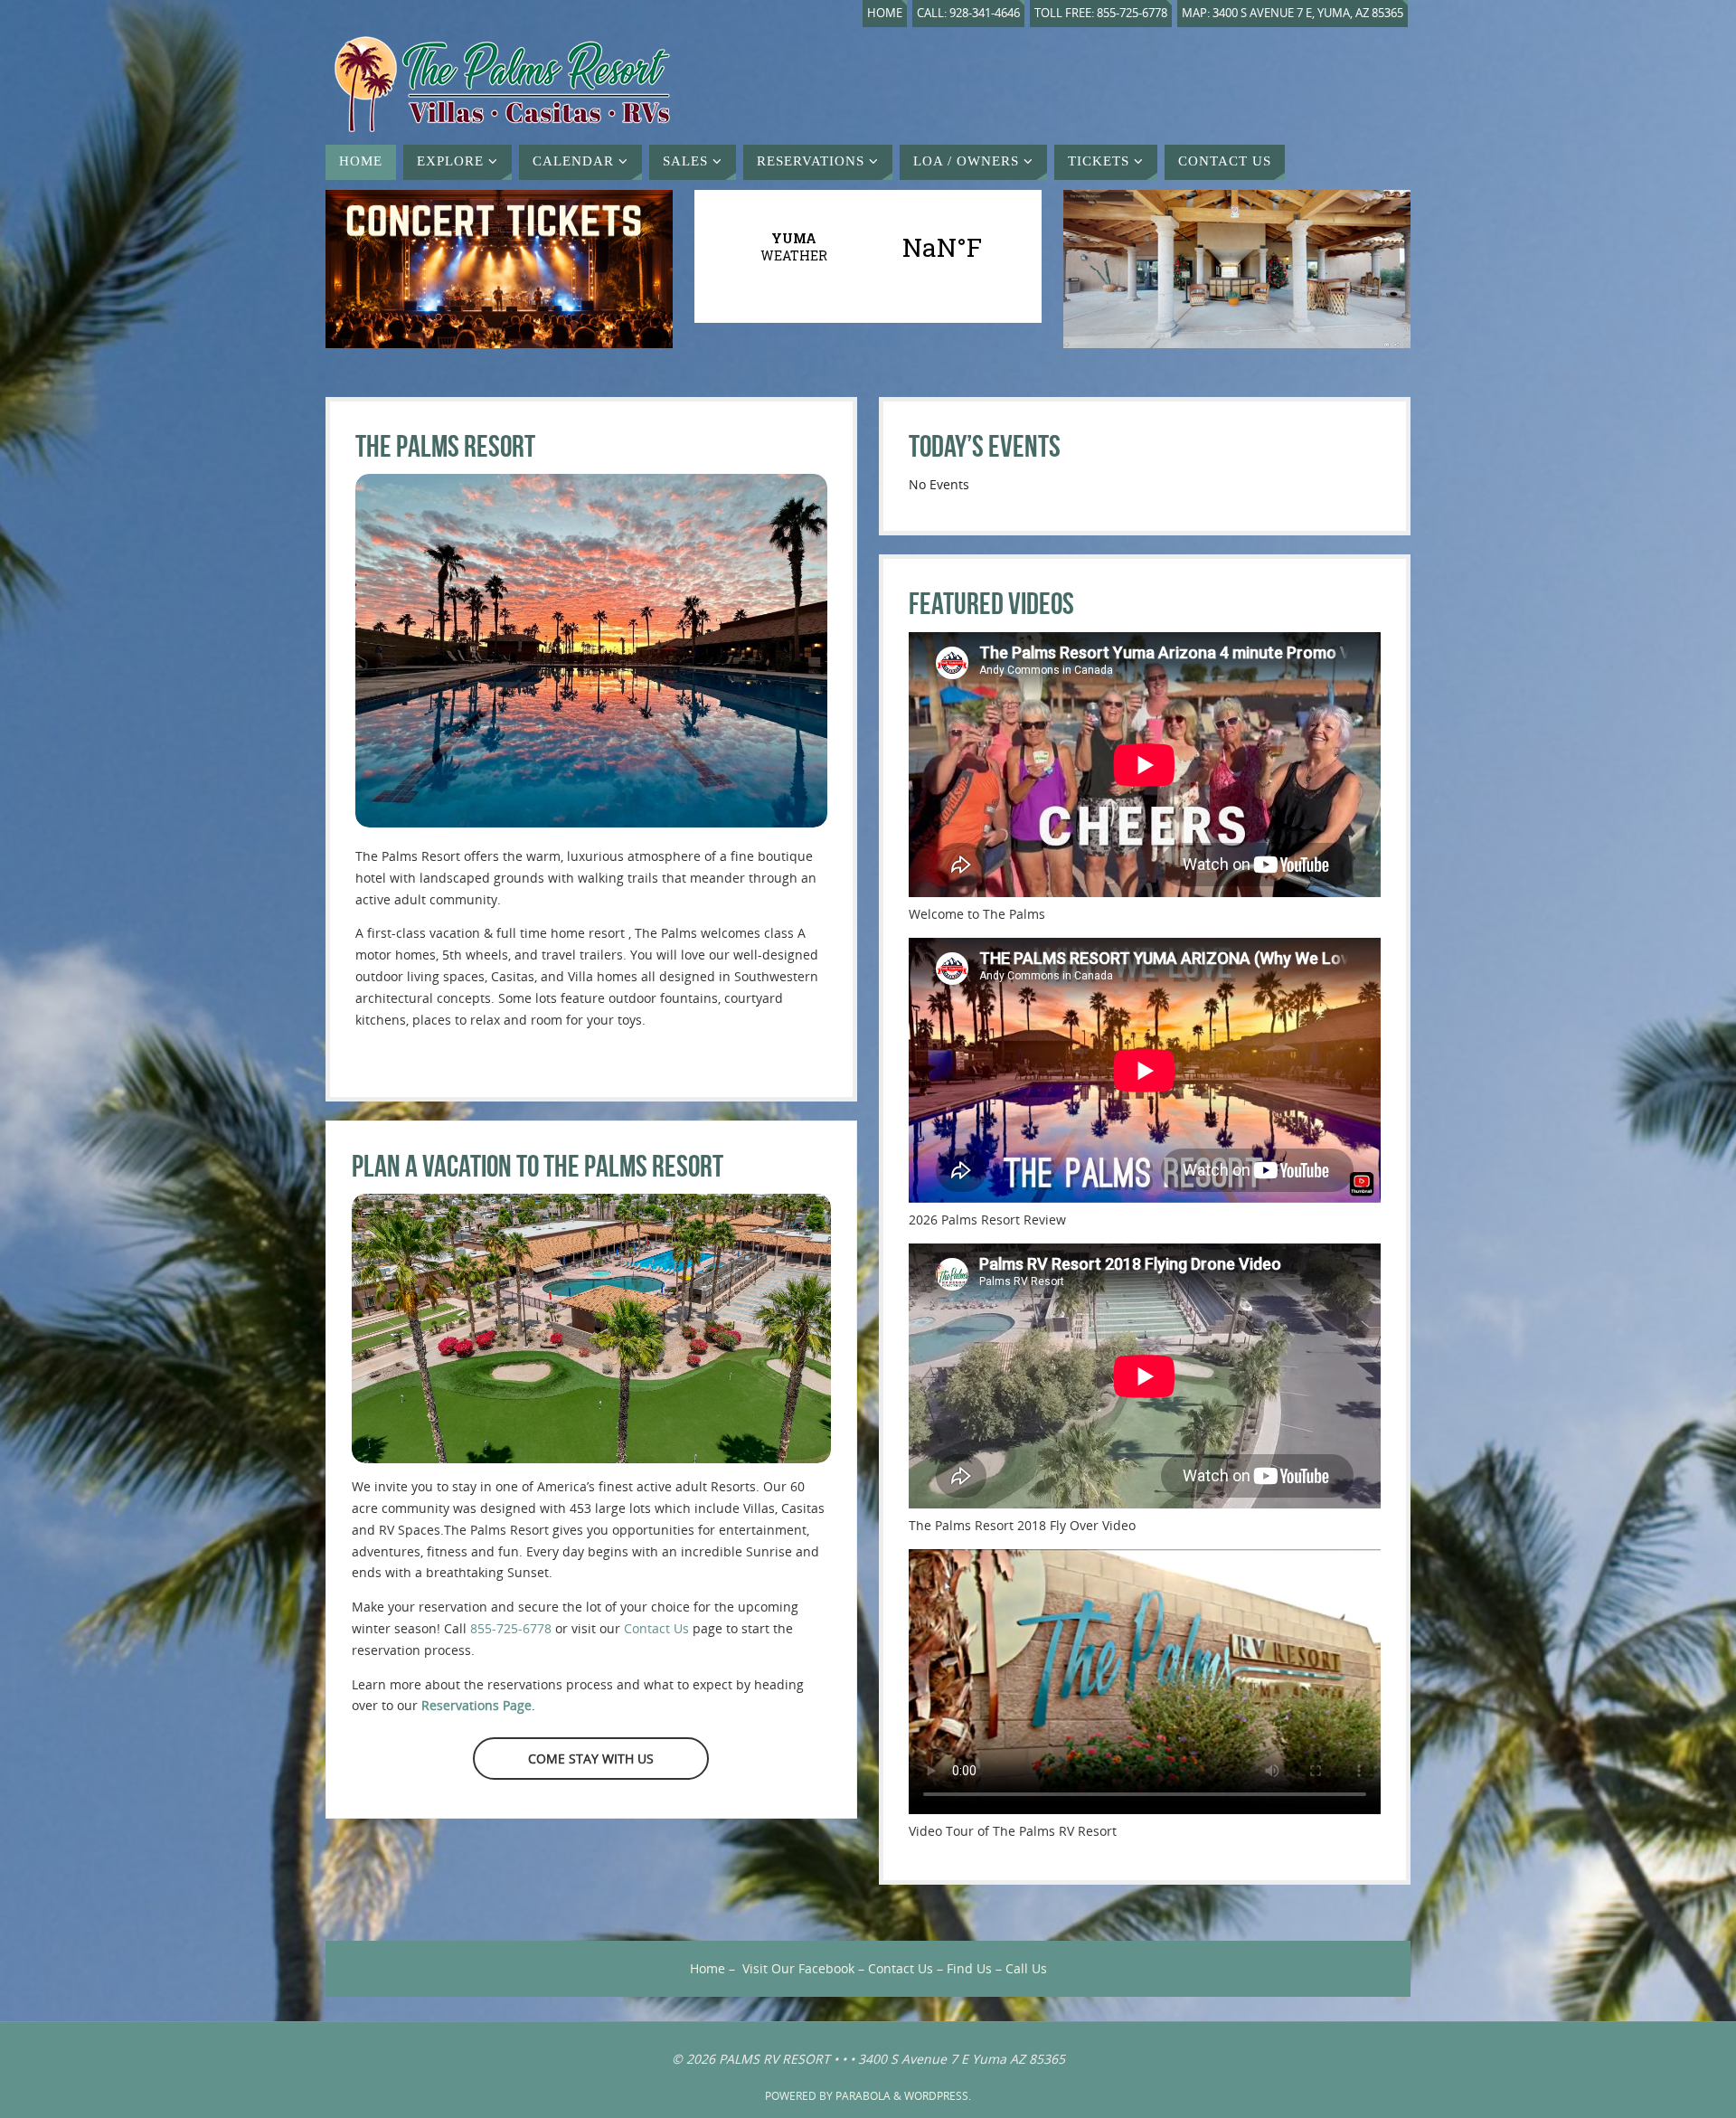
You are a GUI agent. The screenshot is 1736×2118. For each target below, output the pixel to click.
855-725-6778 (511, 1628)
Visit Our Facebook (798, 1968)
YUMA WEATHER (868, 247)
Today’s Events (985, 446)
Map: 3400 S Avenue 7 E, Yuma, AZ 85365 (1293, 13)
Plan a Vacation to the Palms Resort (538, 1166)
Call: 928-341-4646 (968, 13)
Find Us (969, 1968)
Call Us (1026, 1968)
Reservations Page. (478, 1705)
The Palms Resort (445, 446)
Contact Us (656, 1628)
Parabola (863, 2096)
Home (885, 13)
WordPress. (938, 2096)
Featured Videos (991, 604)
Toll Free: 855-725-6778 (1101, 13)
